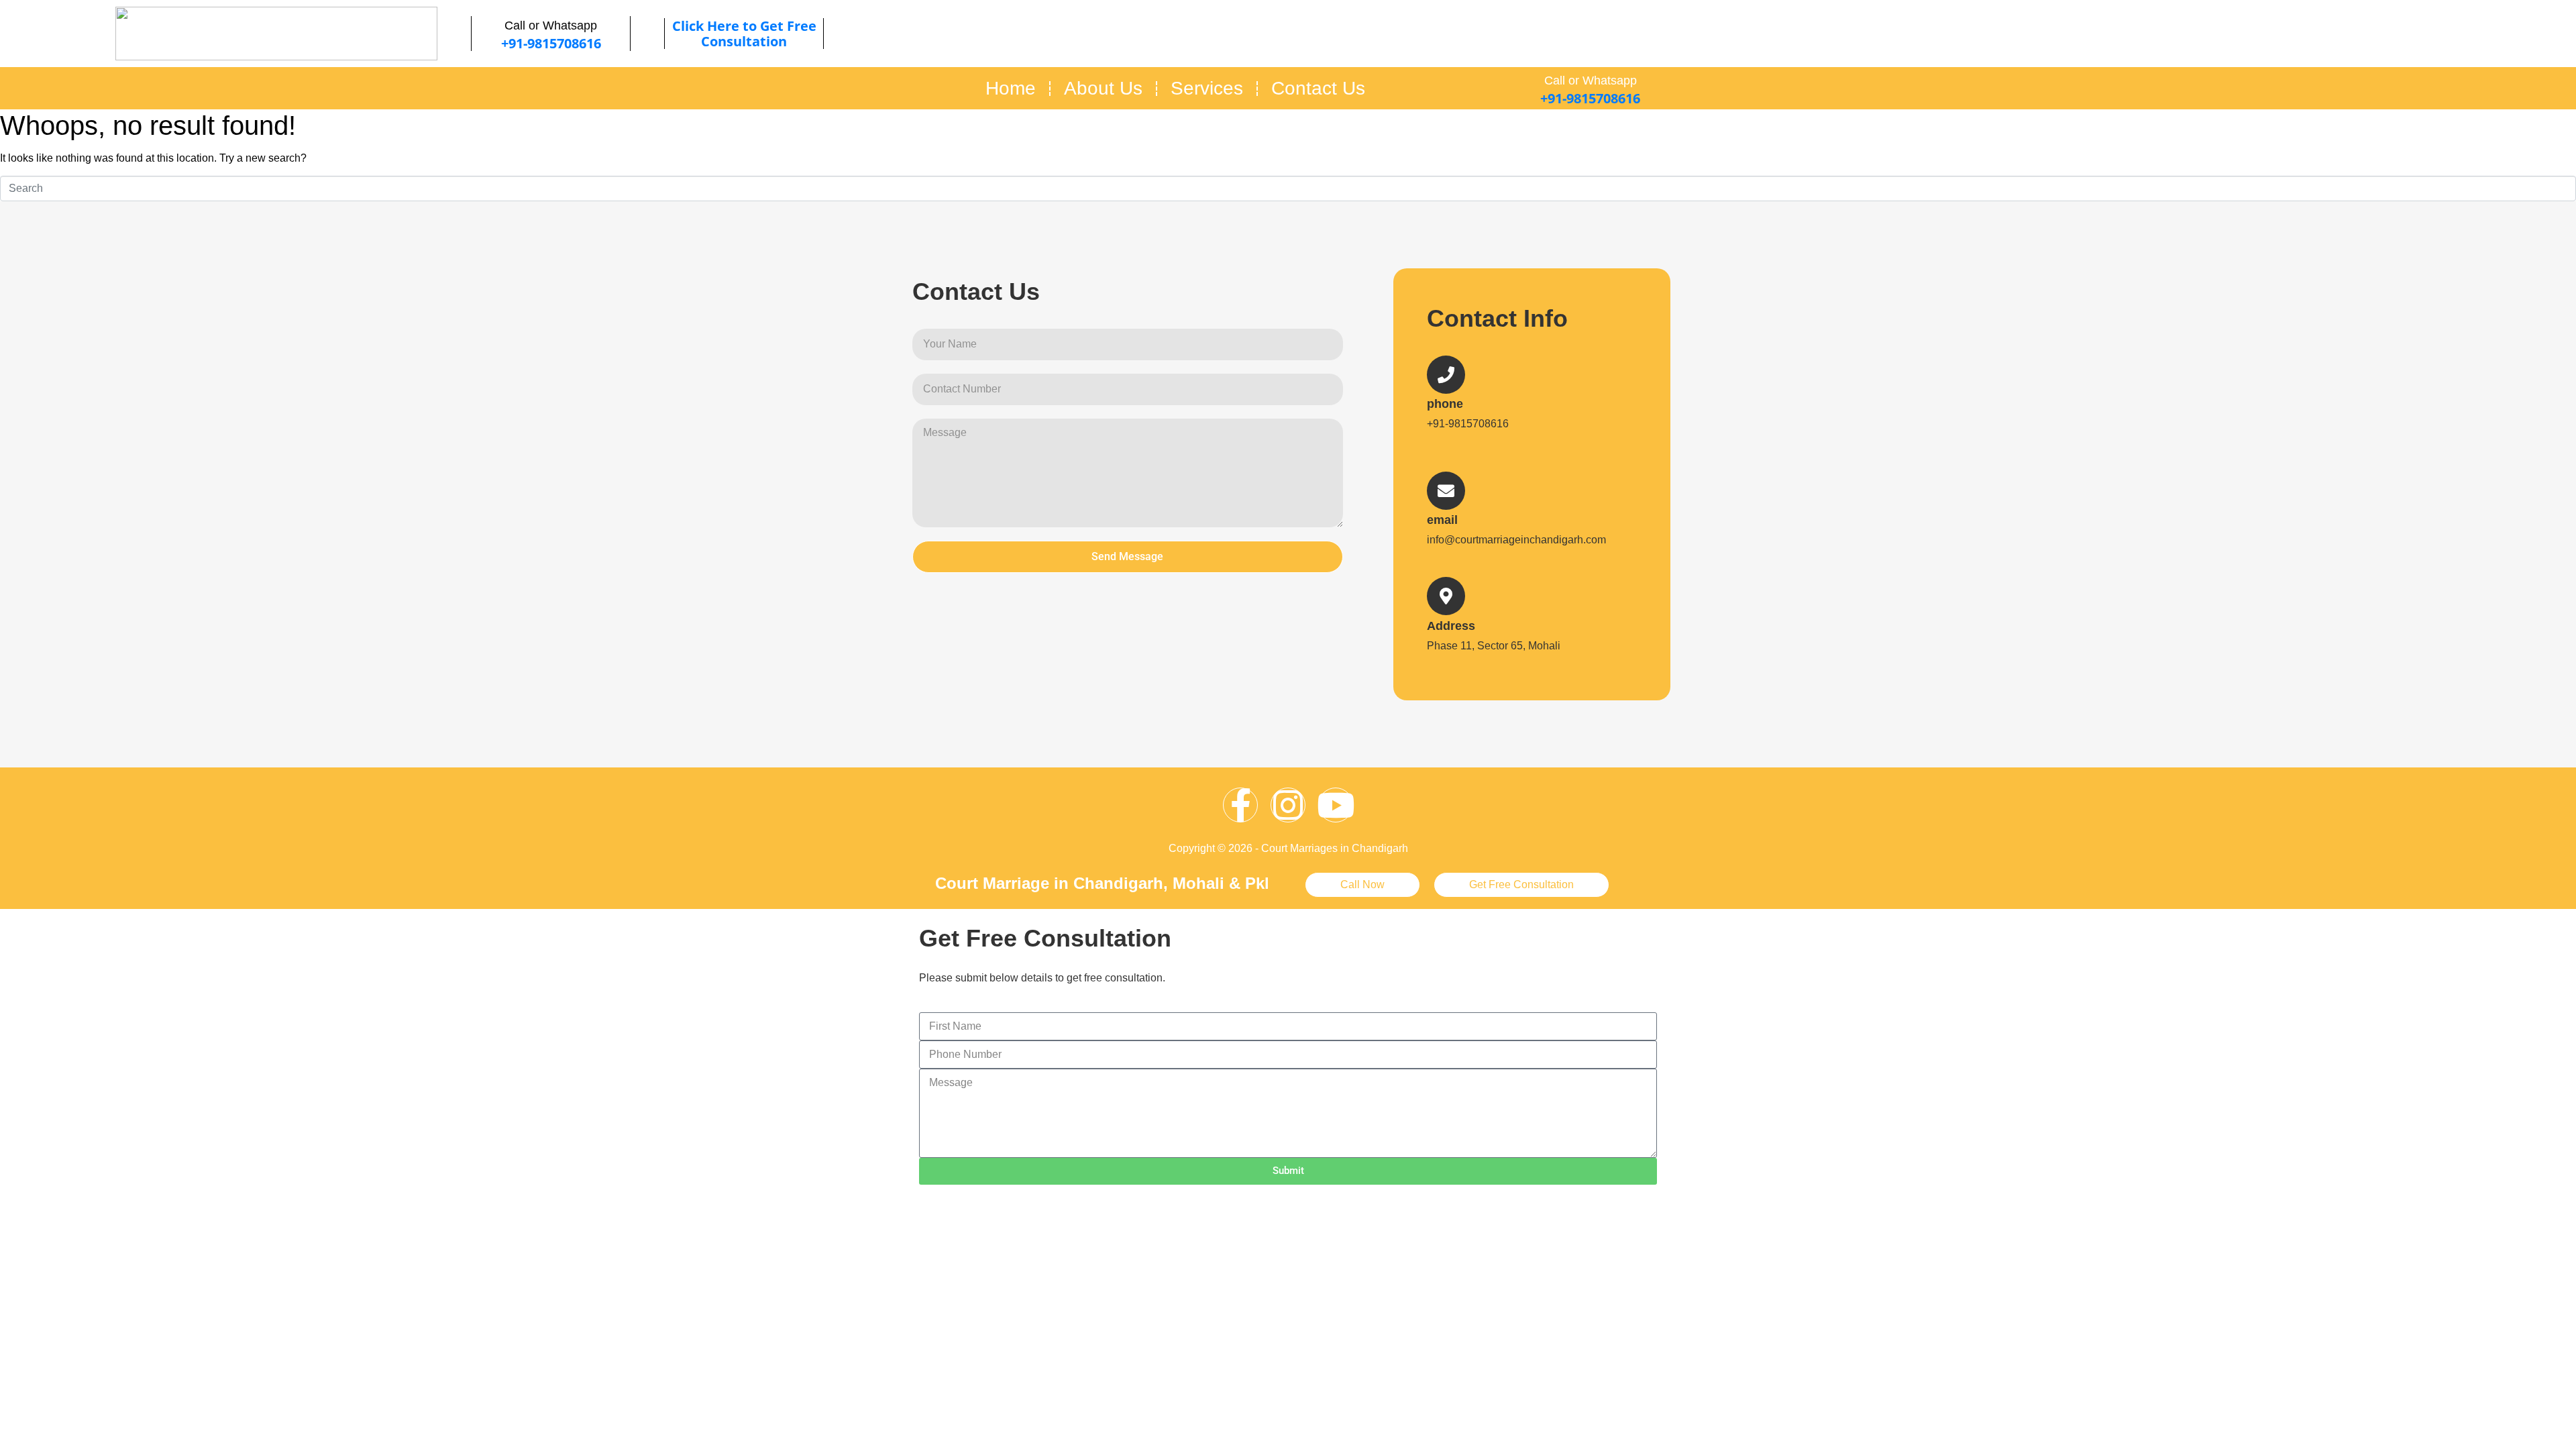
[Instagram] (1288, 805)
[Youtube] (1336, 805)
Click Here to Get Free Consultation (744, 34)
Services (1207, 88)
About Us (1103, 88)
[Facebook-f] (1240, 805)
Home (1011, 88)
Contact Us (1318, 88)
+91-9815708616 (551, 43)
